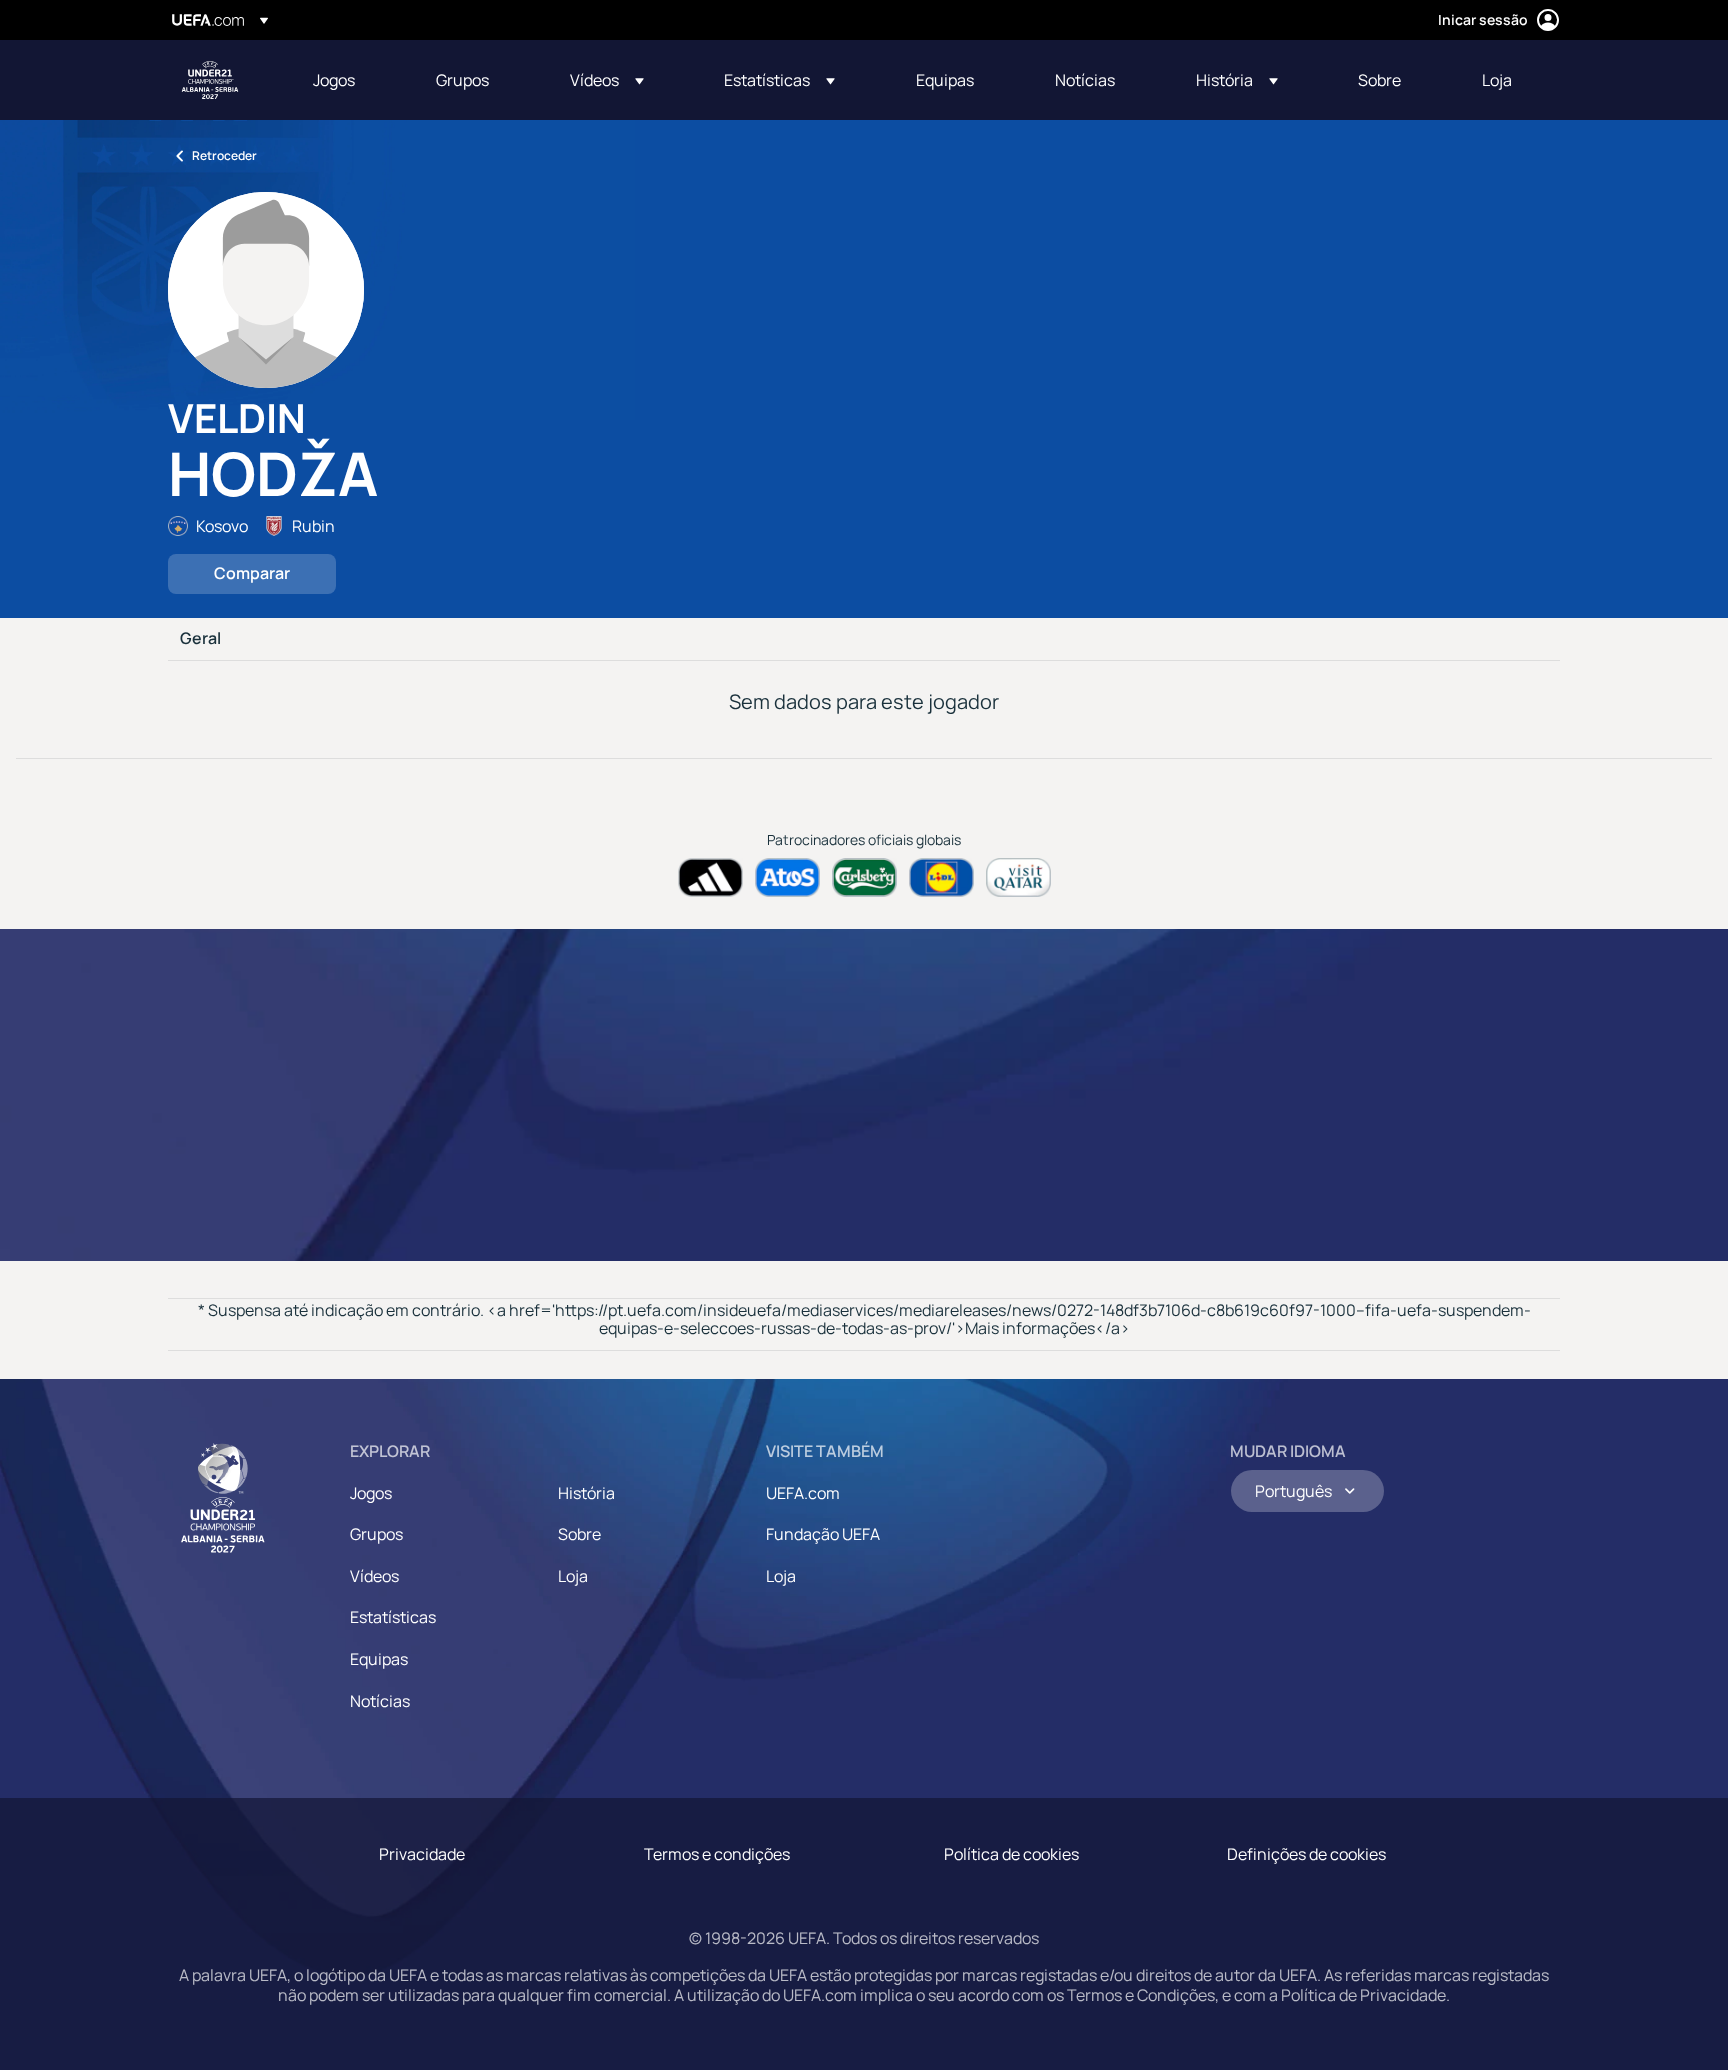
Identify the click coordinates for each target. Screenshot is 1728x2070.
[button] (607, 80)
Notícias (380, 1701)
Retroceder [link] (224, 155)
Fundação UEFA (823, 1534)
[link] (334, 80)
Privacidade (422, 1854)
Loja (573, 1576)
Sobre (579, 1534)
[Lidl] (941, 877)
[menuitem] (349, 80)
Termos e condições (717, 1854)
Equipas (379, 1659)
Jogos (371, 1493)
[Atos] (787, 877)
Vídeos (374, 1576)
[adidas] (710, 877)
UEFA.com (803, 1493)
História (586, 1493)
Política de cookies (1011, 1854)
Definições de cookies (1306, 1854)
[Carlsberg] (864, 877)
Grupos (376, 1534)
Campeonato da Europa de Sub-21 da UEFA (210, 80)
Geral (200, 639)
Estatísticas (393, 1617)
